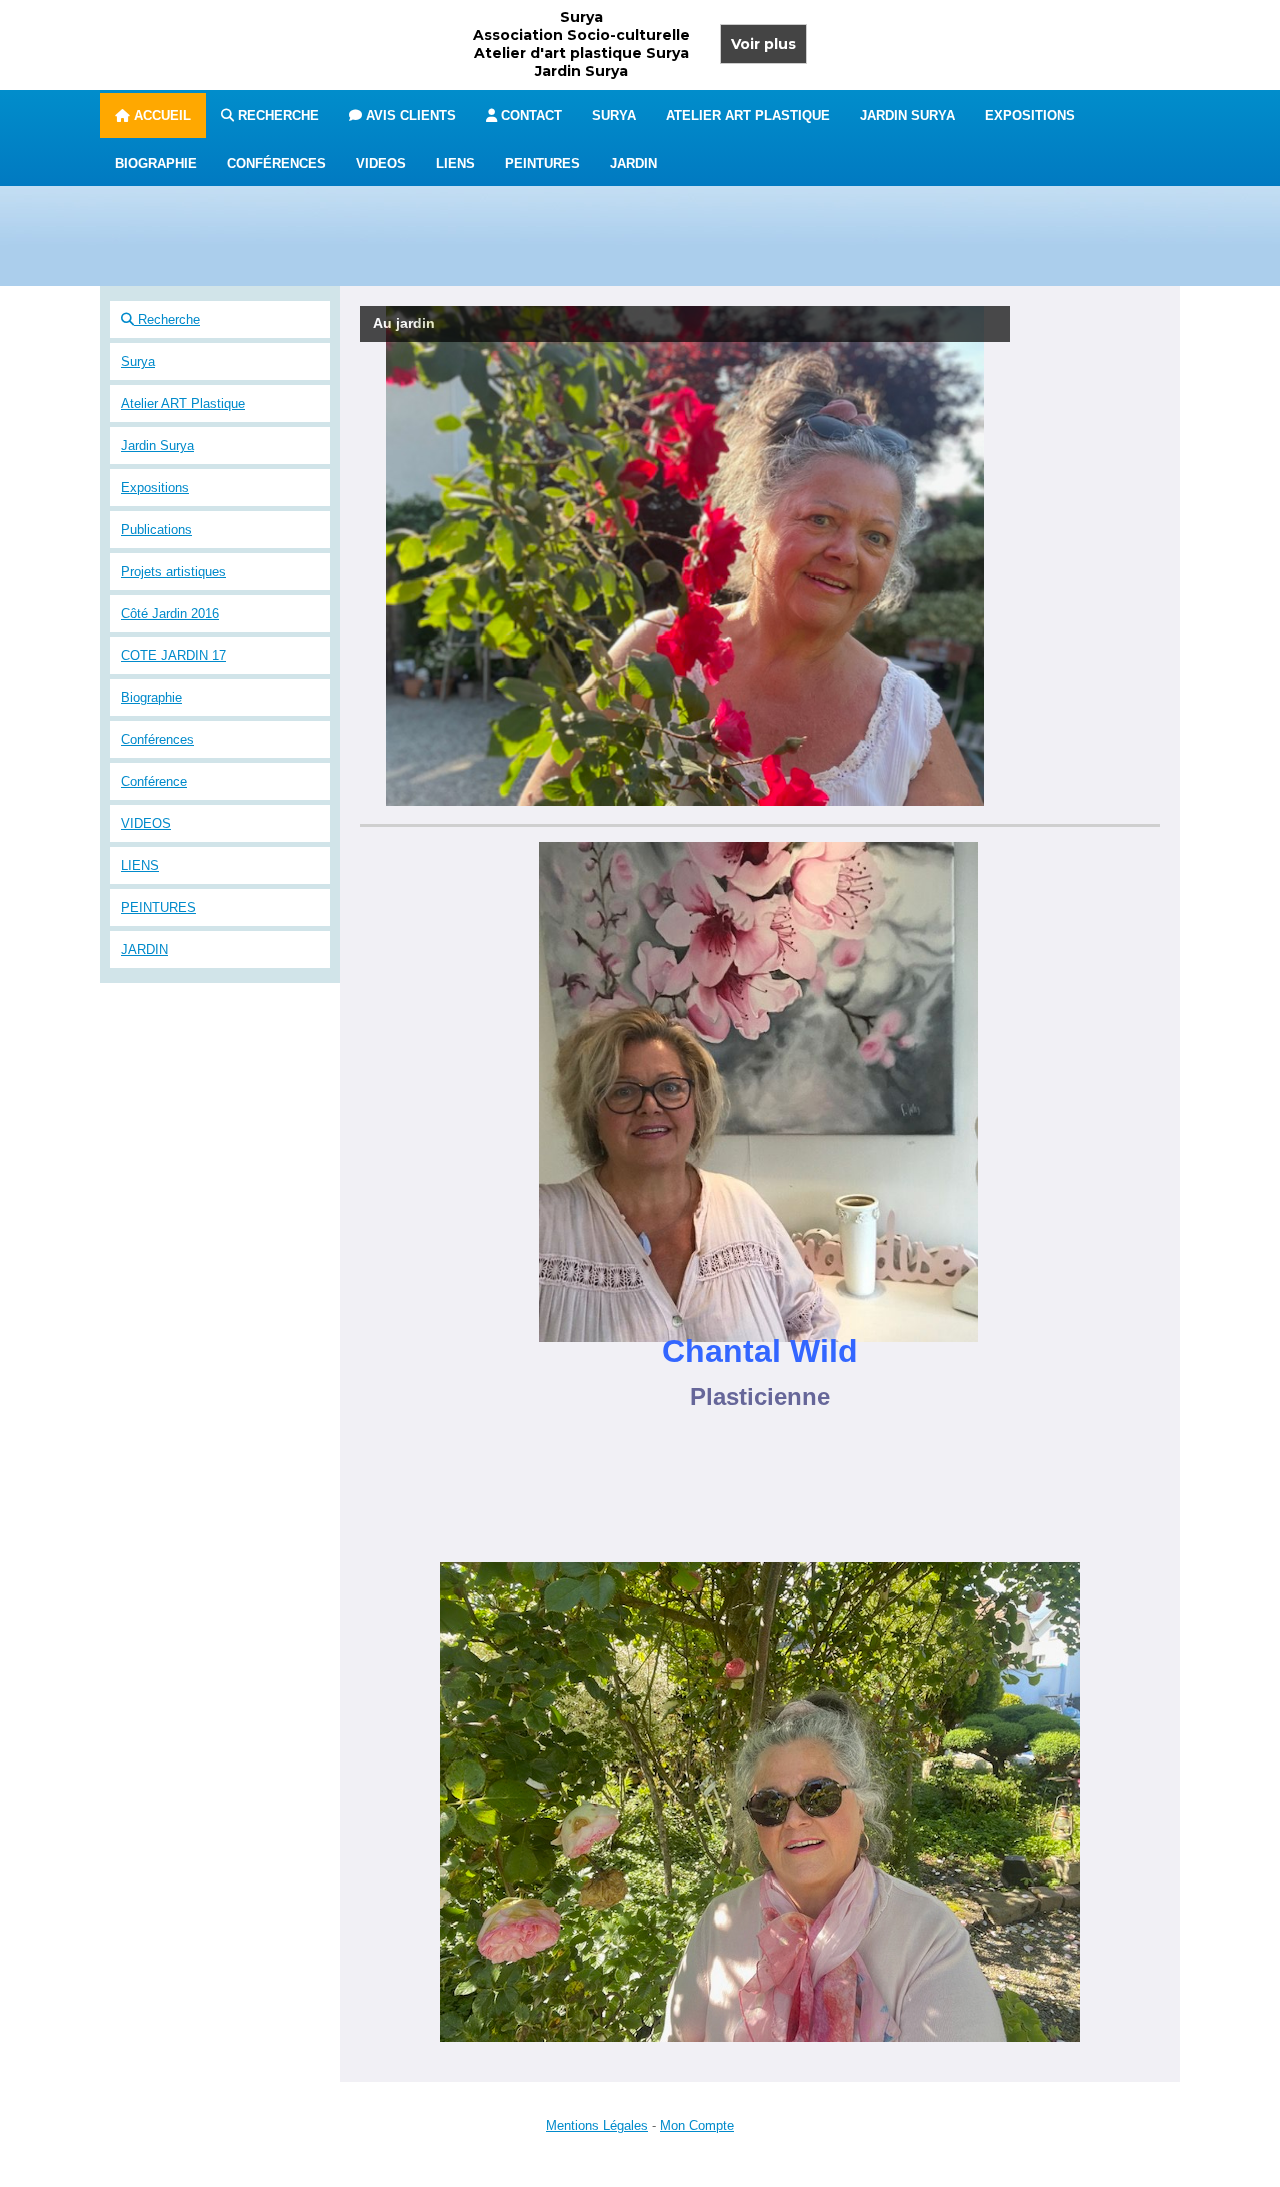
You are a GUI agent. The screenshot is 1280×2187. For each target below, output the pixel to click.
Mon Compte (697, 2125)
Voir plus (763, 44)
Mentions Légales (597, 2125)
